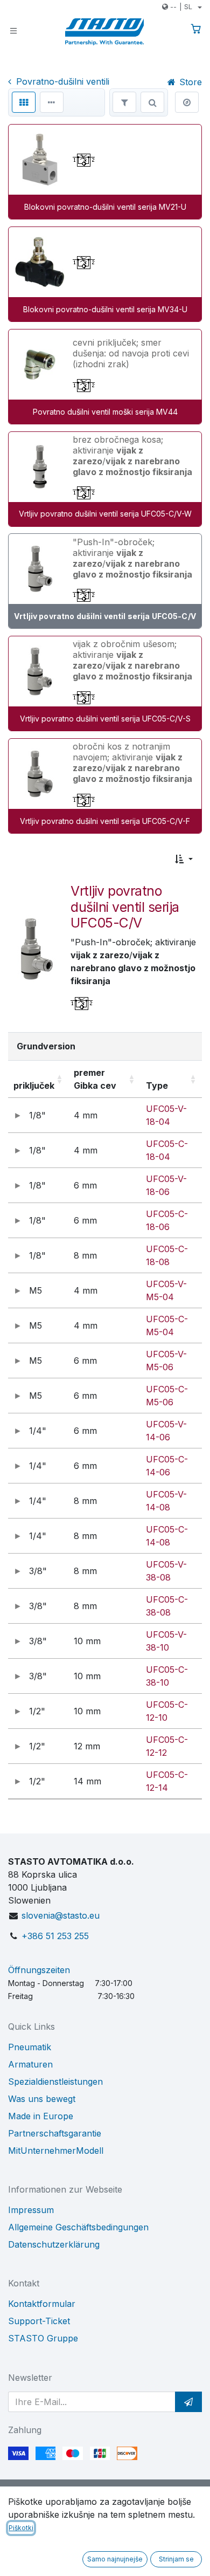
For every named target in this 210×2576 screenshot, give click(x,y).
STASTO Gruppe (43, 2338)
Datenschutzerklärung (54, 2244)
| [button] (181, 6)
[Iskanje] (152, 102)
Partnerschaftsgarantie (55, 2133)
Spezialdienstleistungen (55, 2082)
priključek (34, 1086)
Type (157, 1086)
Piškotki (21, 2528)
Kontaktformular (42, 2304)
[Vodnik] (187, 102)
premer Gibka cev (95, 1079)
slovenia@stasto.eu (61, 1915)
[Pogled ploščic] (24, 102)
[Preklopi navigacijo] (13, 30)
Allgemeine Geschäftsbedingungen (78, 2227)
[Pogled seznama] (52, 102)
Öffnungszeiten (39, 1970)
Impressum (31, 2210)
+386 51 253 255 (55, 1936)
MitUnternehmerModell (56, 2151)
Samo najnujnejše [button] (115, 2559)
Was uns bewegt (42, 2099)
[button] (184, 859)
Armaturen (30, 2064)
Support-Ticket (39, 2321)
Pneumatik (30, 2047)
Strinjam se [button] (176, 2559)
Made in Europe (41, 2116)
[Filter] (124, 102)
